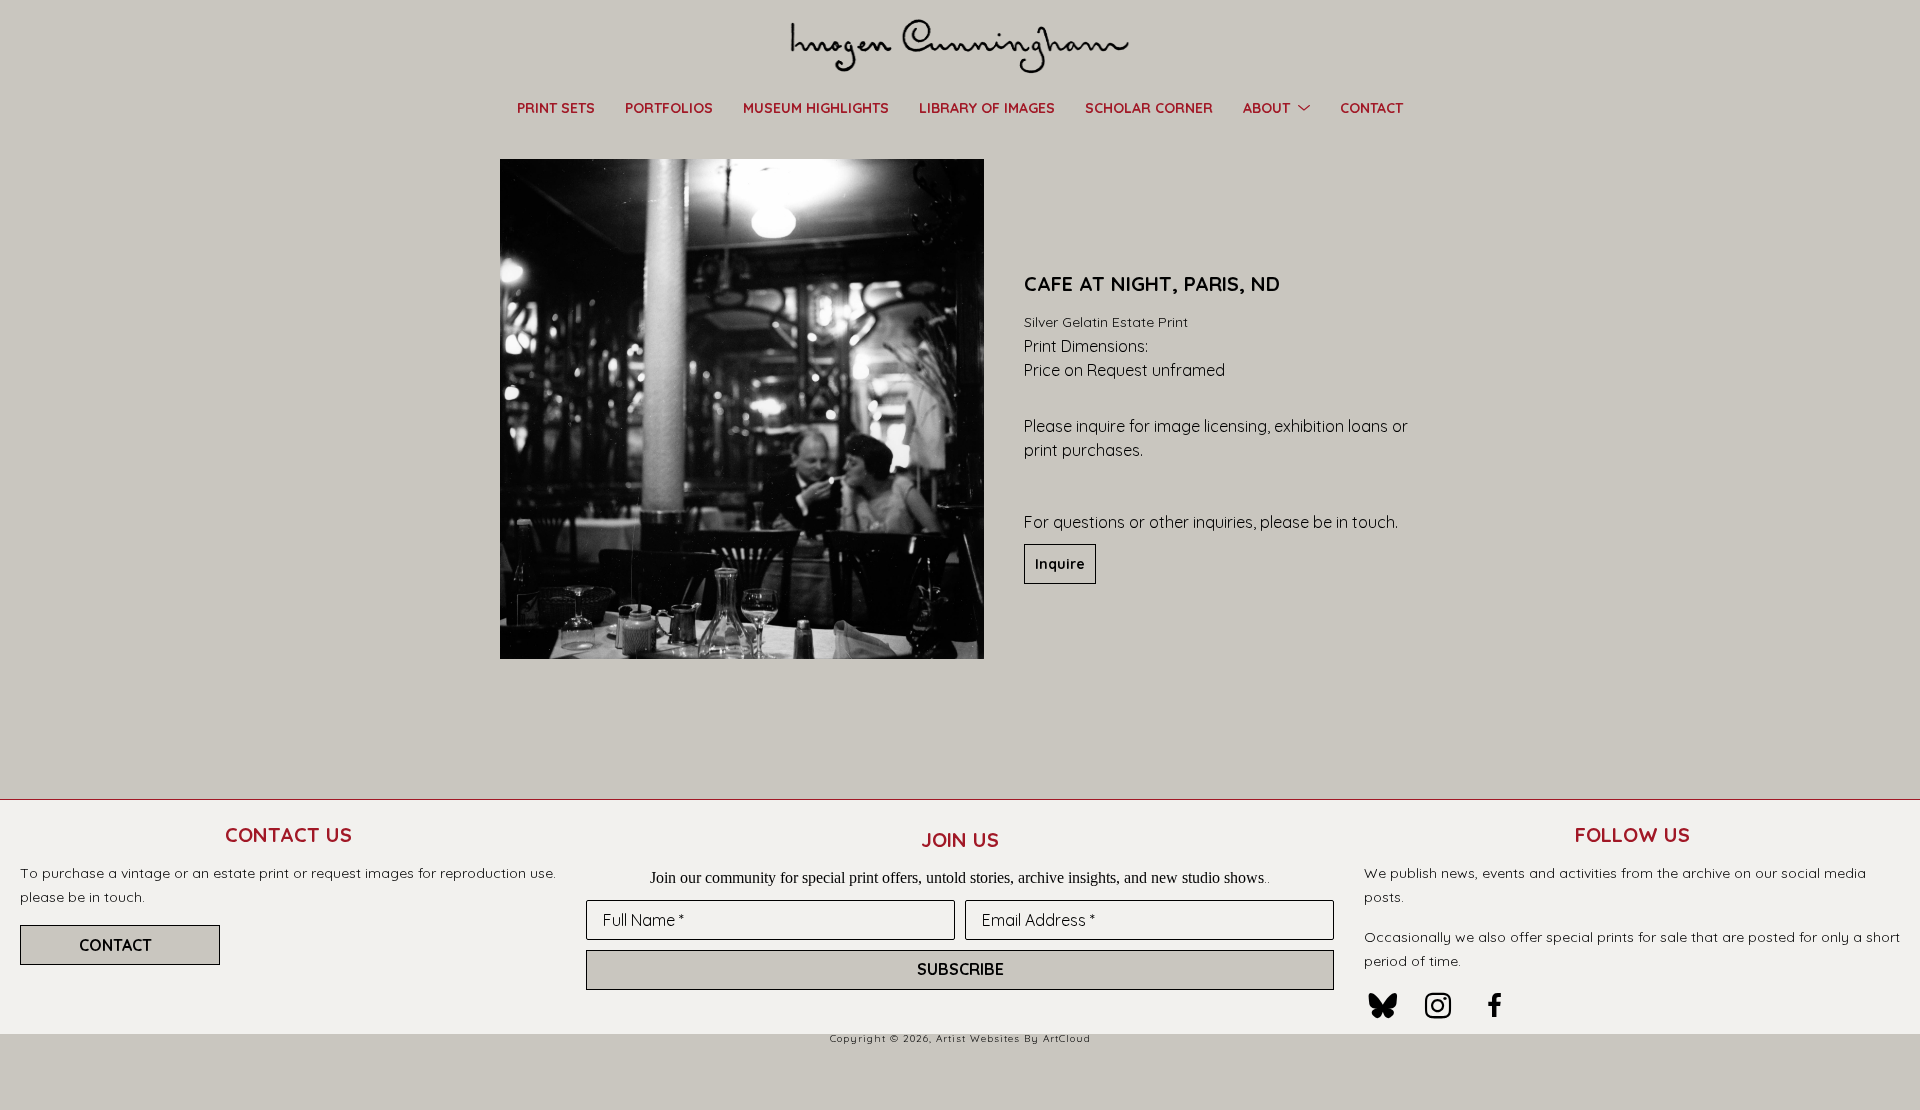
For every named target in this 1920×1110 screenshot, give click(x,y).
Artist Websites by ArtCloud (1013, 1038)
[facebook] (1494, 1006)
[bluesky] (1382, 1006)
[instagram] (1438, 1006)
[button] (1276, 107)
